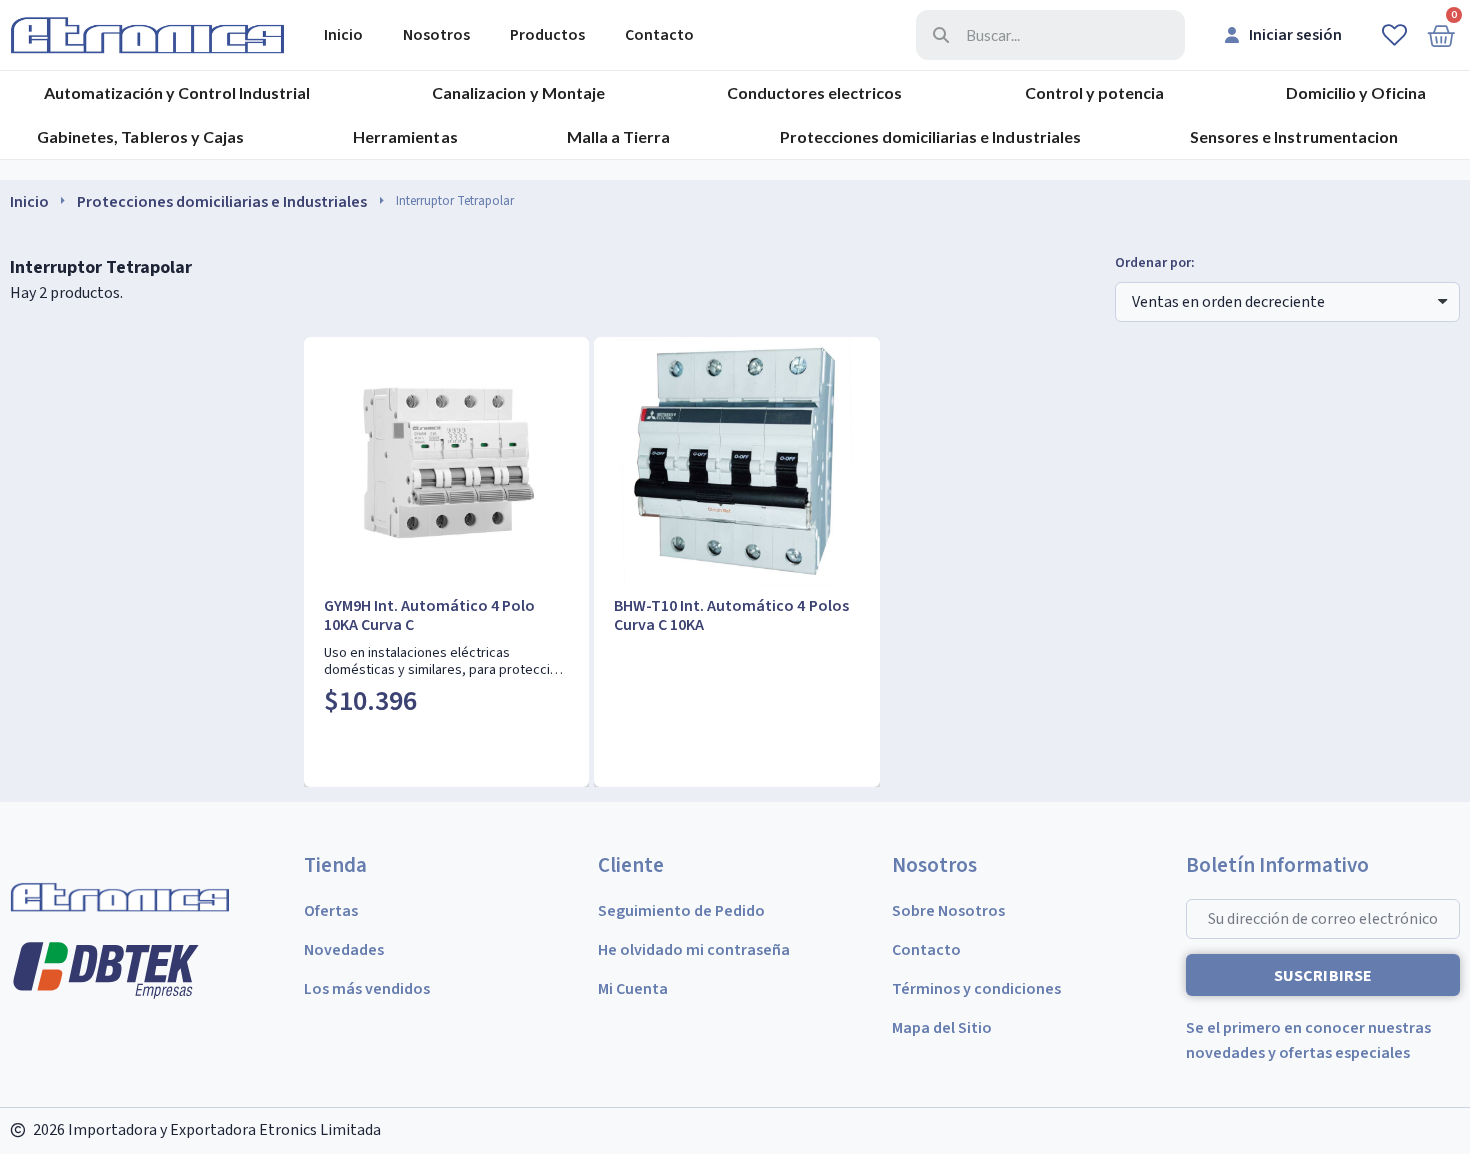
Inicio (343, 35)
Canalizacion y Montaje (518, 92)
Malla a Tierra (618, 136)
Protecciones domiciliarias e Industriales (930, 136)
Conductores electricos (814, 92)
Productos (547, 35)
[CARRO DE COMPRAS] (1441, 35)
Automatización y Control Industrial (177, 92)
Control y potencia (1094, 92)
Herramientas (405, 136)
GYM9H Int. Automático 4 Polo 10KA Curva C (429, 615)
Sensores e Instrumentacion (1293, 136)
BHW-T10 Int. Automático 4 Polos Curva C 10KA (731, 615)
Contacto (659, 35)
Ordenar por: (1155, 263)
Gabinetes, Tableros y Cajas (140, 136)
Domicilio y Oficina (1356, 92)
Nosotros (436, 35)
